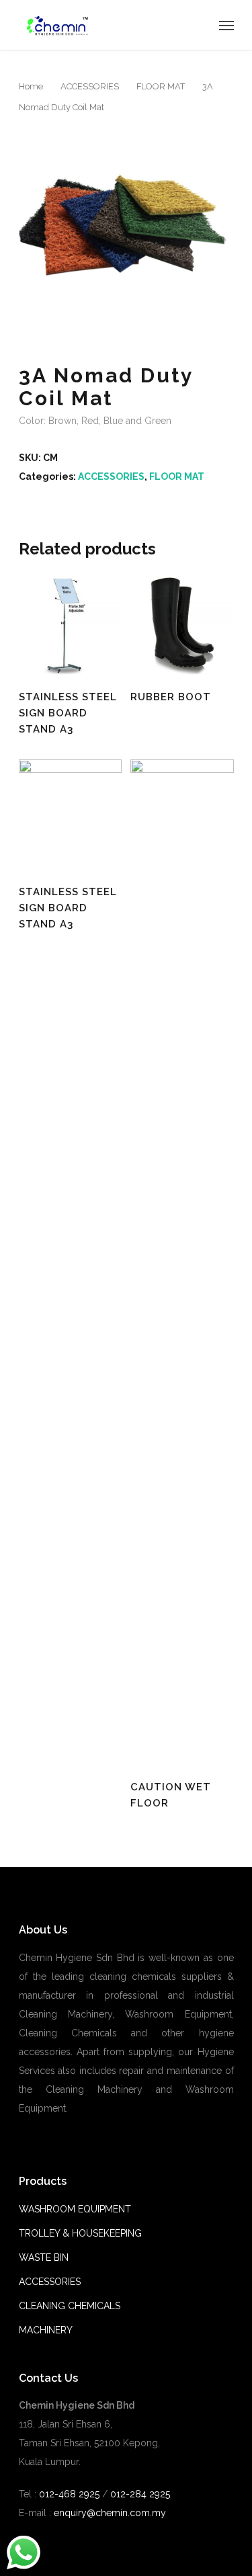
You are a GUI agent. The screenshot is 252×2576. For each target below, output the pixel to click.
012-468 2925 (68, 2494)
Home (31, 86)
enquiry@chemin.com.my (110, 2513)
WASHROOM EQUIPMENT (75, 2209)
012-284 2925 (140, 2494)
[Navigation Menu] (226, 25)
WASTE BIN (44, 2257)
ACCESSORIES (90, 86)
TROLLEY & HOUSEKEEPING (80, 2233)
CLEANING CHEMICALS (70, 2306)
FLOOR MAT (161, 86)
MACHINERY (46, 2330)
